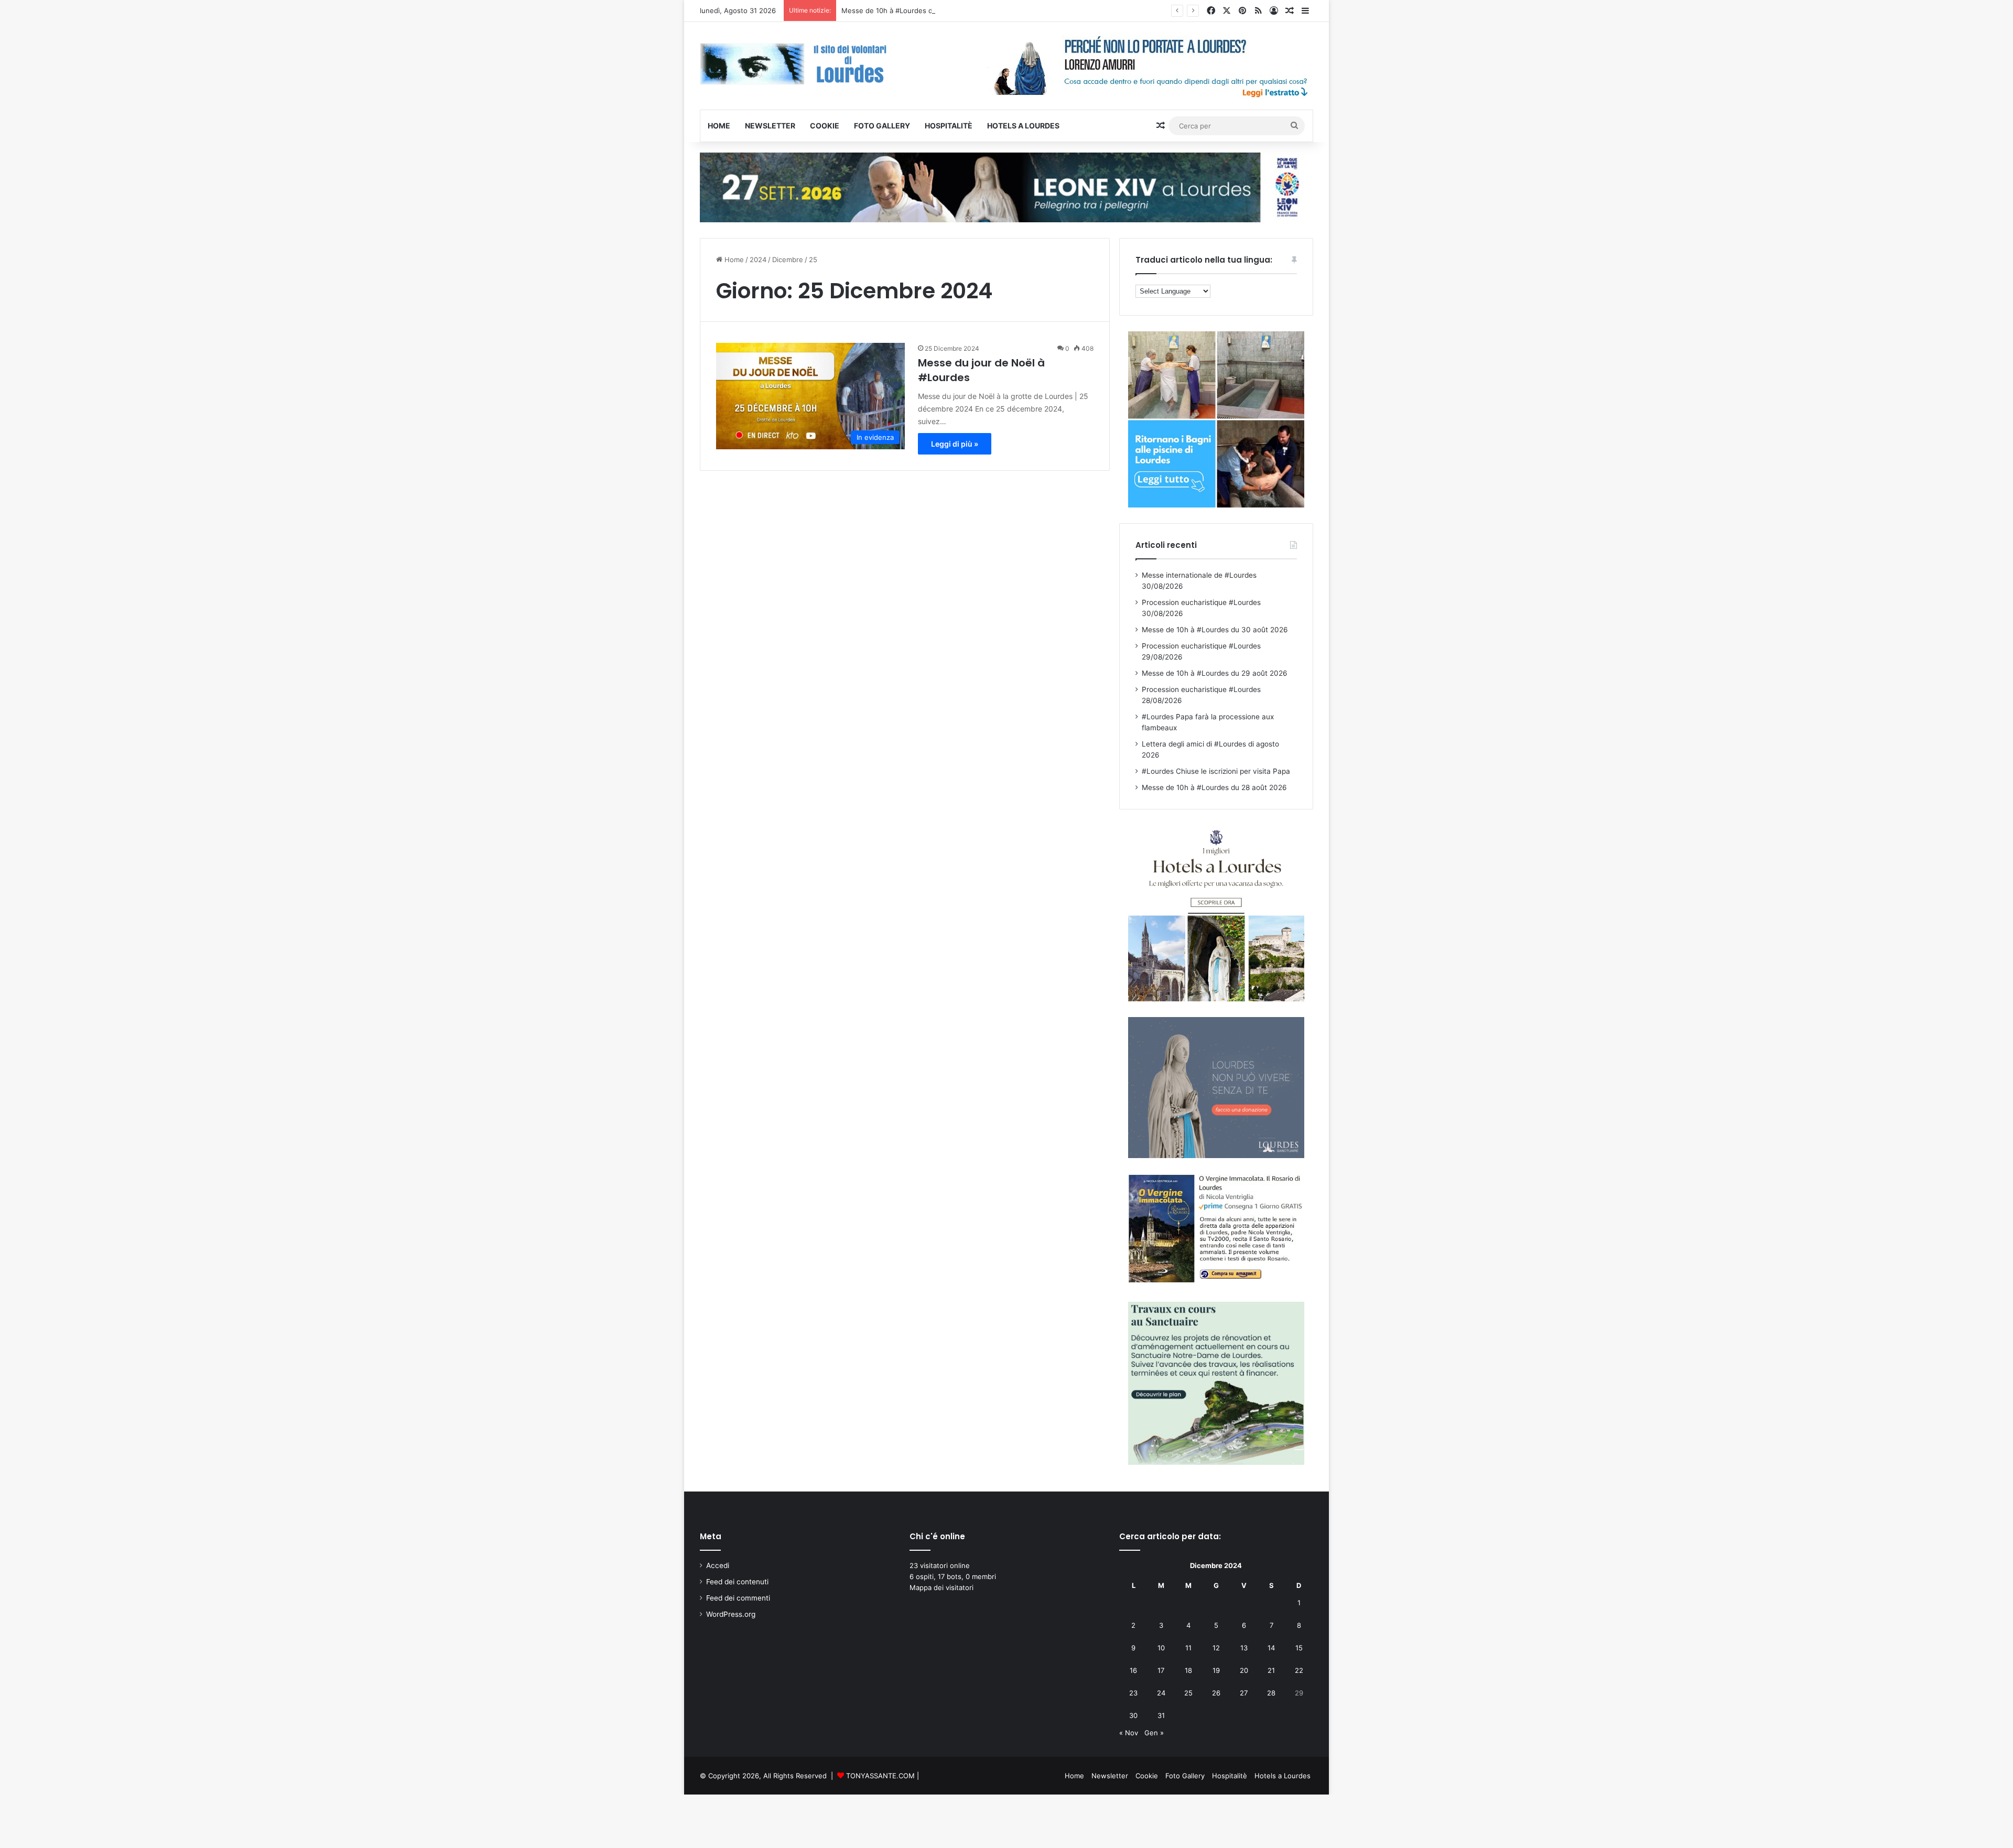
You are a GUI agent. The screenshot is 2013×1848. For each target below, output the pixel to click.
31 (1161, 1715)
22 (1299, 1670)
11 (1188, 1648)
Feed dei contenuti (737, 1582)
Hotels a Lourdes (1023, 126)
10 (1161, 1648)
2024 (758, 260)
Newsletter (770, 126)
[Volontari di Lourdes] (797, 64)
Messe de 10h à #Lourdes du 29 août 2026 (1215, 673)
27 (1244, 1693)
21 (1271, 1670)
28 (1271, 1693)
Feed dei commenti (738, 1598)
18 (1188, 1670)
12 (1216, 1648)
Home (719, 126)
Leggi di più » (955, 444)
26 (1216, 1693)
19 (1216, 1670)
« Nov (1129, 1733)
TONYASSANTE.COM (880, 1776)
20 (1244, 1670)
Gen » (1154, 1733)
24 (1161, 1693)
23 (1133, 1693)
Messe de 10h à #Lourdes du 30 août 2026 (912, 10)
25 (1188, 1693)
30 (1133, 1715)
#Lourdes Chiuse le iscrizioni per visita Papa (1216, 771)
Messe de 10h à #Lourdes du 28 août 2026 (1214, 787)
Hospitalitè (949, 126)
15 (1299, 1648)
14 (1271, 1648)
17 (1161, 1670)
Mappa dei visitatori (941, 1587)
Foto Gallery (882, 126)
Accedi (718, 1565)
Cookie (825, 126)
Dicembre (788, 260)
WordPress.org (731, 1614)
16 (1133, 1670)
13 (1244, 1648)
